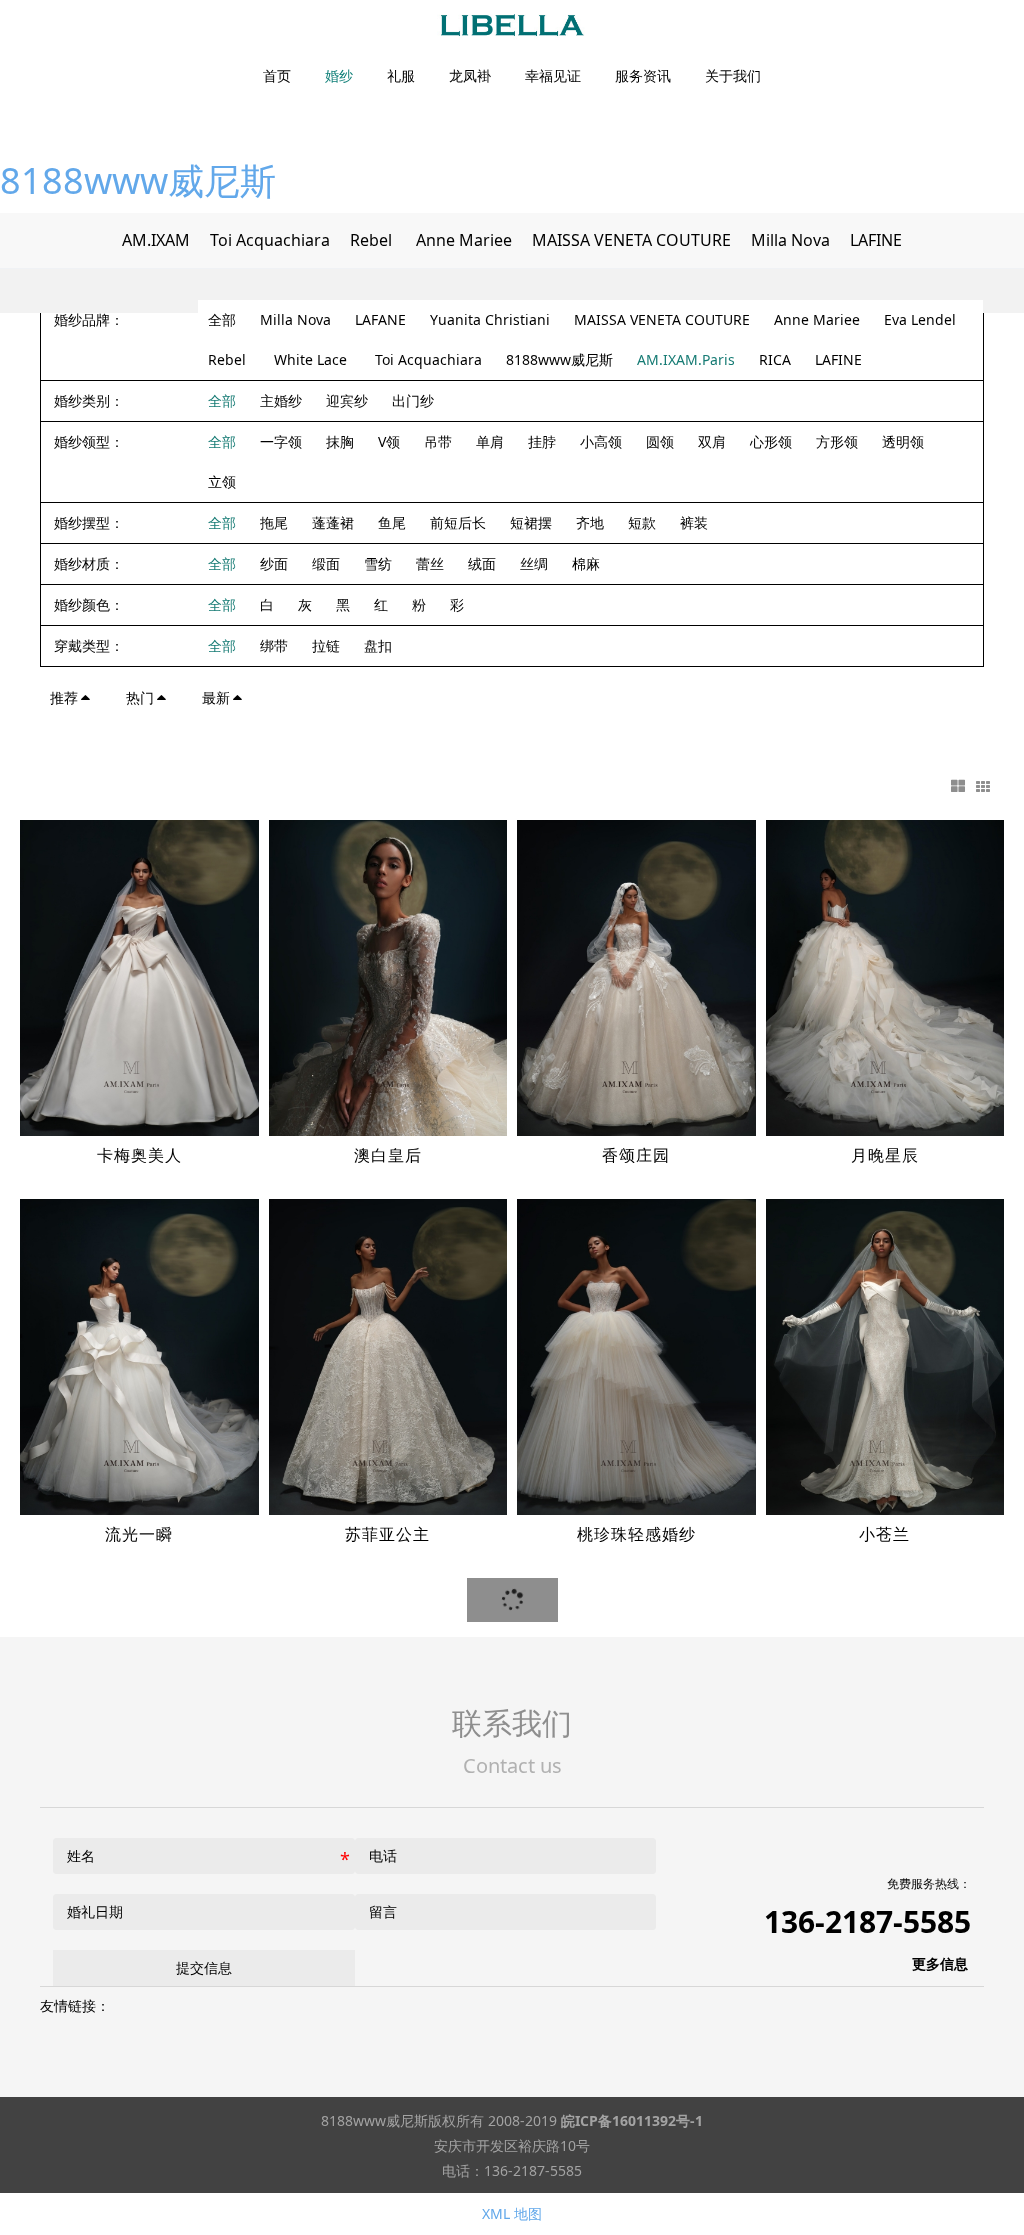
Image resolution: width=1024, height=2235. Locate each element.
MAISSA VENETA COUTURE (631, 240)
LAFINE (876, 240)
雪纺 (378, 563)
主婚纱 (281, 400)
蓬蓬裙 (333, 522)
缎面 (326, 563)
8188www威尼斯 (138, 180)
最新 (216, 697)
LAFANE (380, 319)
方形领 (837, 441)
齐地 (590, 522)
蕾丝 (430, 563)
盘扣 (378, 645)
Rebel (373, 240)
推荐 (64, 697)
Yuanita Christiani (490, 319)
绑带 (274, 645)
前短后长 (458, 522)
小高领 (601, 441)
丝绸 (534, 563)
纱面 (274, 563)
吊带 (438, 441)
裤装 (694, 522)
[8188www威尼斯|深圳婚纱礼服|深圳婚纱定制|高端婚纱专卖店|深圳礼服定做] (512, 25)
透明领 (903, 441)
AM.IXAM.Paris (686, 359)
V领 (389, 441)
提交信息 (204, 1967)
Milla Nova (790, 240)
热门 (140, 697)
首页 (277, 76)
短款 (642, 522)
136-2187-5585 (867, 1922)
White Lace (312, 359)
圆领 (660, 441)
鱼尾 (392, 522)
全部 (222, 319)
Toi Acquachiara (270, 240)
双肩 (712, 441)
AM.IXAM (156, 240)
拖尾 (274, 522)
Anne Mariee (464, 240)
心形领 (771, 441)
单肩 (490, 441)
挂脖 (542, 441)
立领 (222, 481)
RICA (775, 359)
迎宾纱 (347, 400)
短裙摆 (531, 522)
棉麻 (586, 563)
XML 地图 (512, 2213)
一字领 (281, 441)
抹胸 (340, 441)
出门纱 (413, 400)
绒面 (482, 563)
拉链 (326, 645)
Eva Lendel (920, 319)
